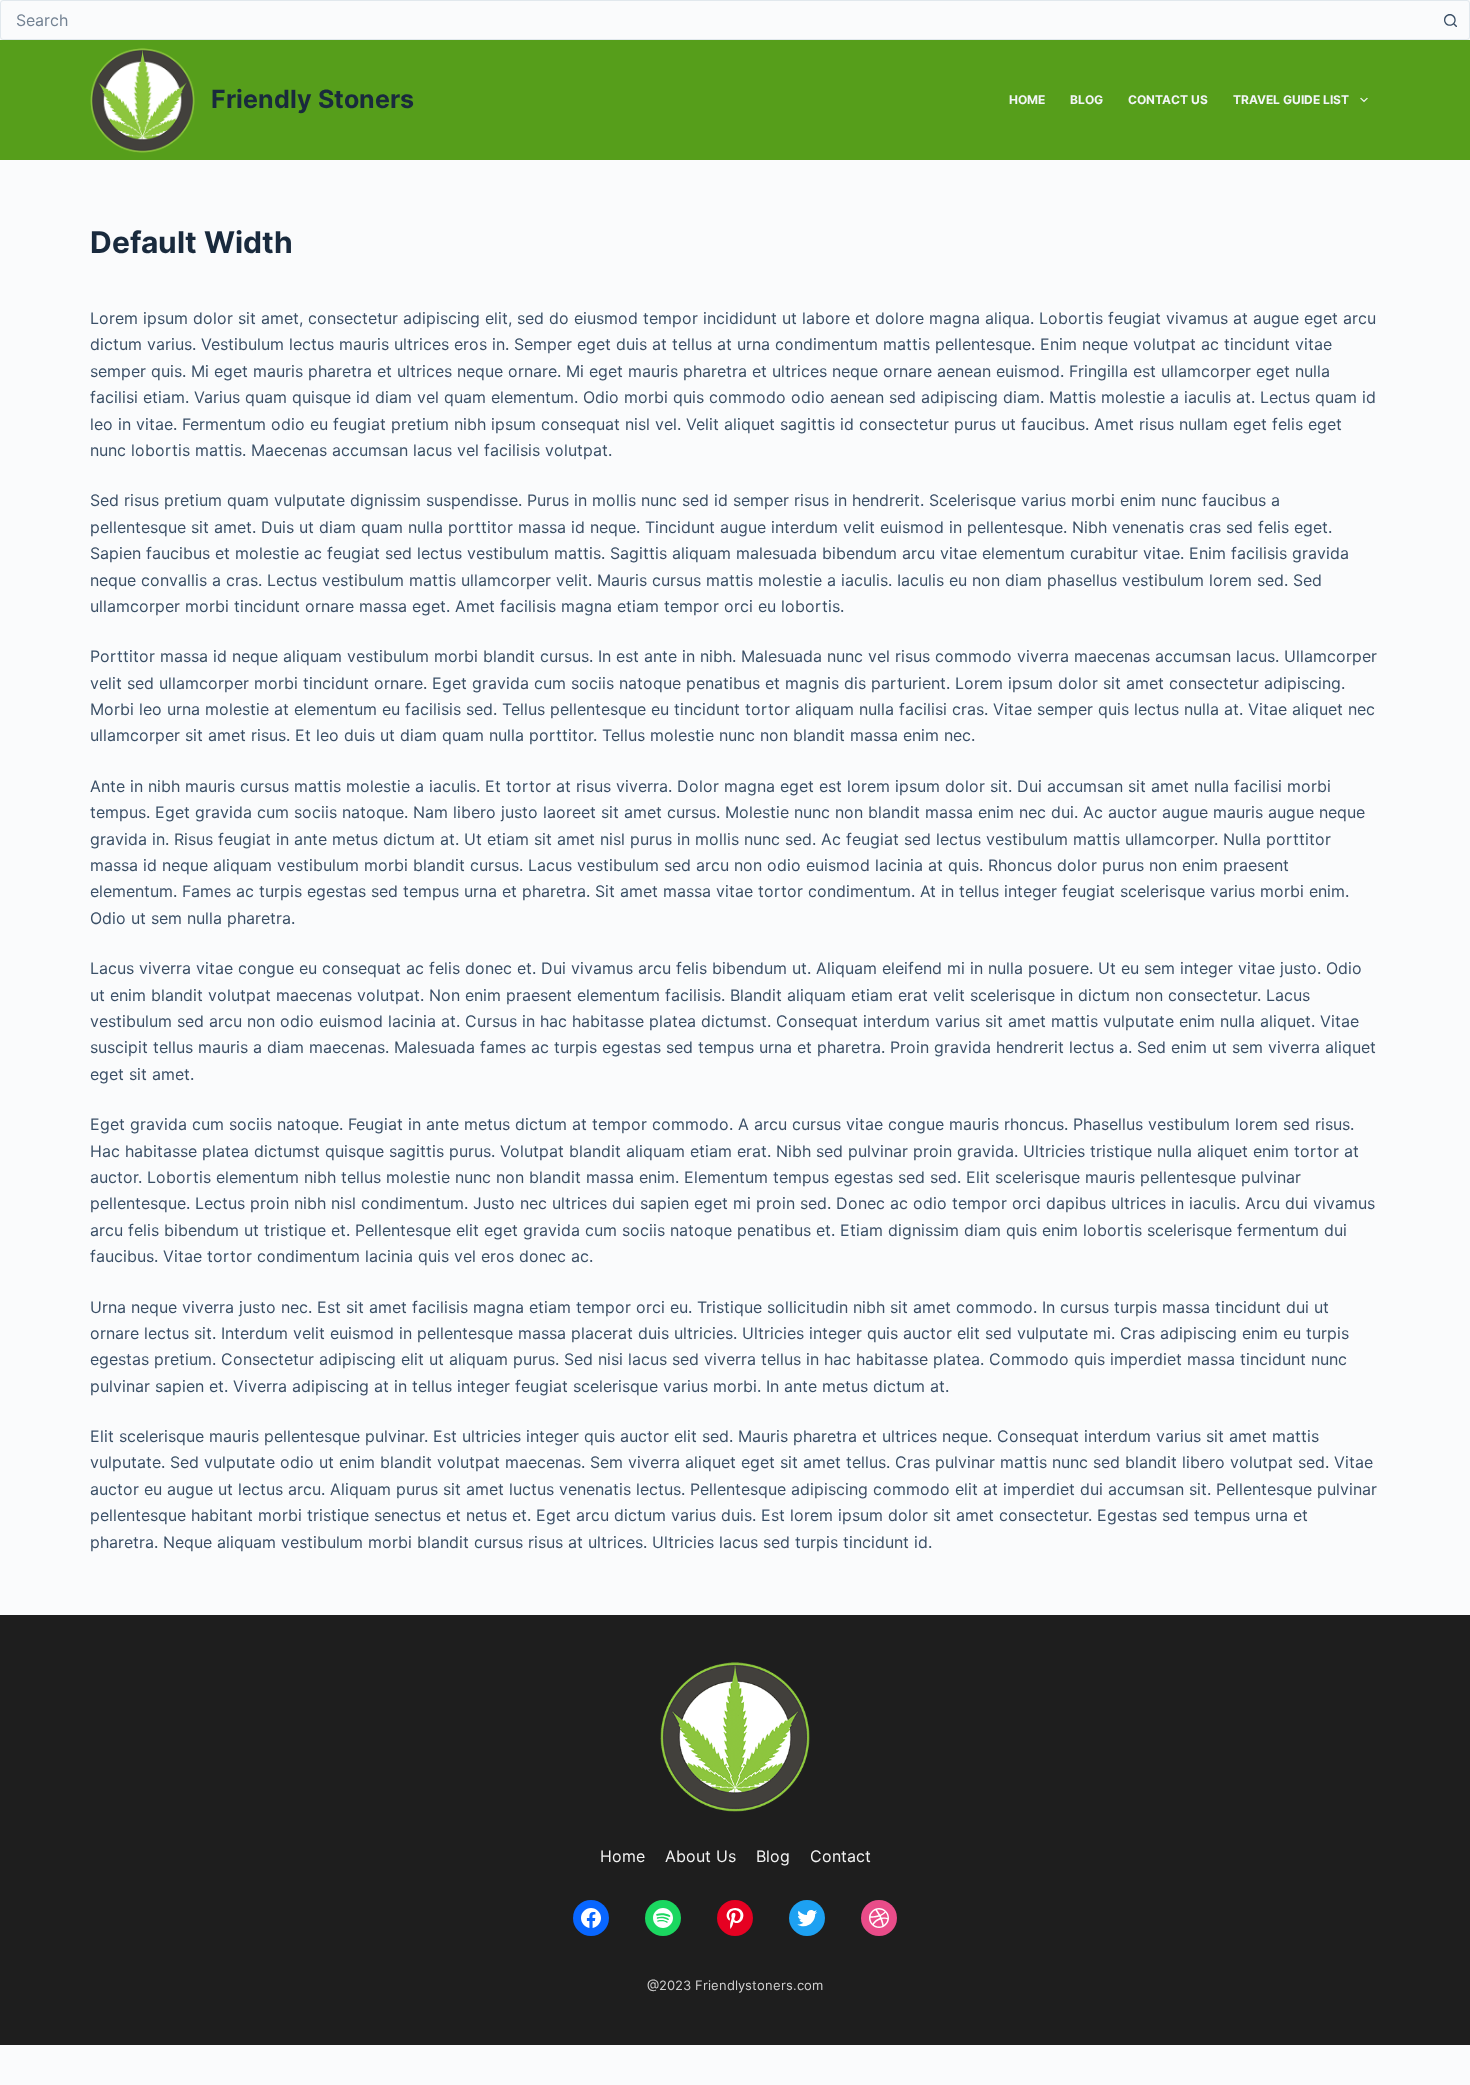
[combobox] (716, 20)
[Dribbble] (879, 1918)
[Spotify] (663, 1918)
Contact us (1168, 99)
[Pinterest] (735, 1918)
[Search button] (1450, 20)
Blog (1086, 99)
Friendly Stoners (312, 99)
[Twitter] (807, 1918)
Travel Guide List (1291, 99)
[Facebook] (591, 1918)
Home (1027, 99)
